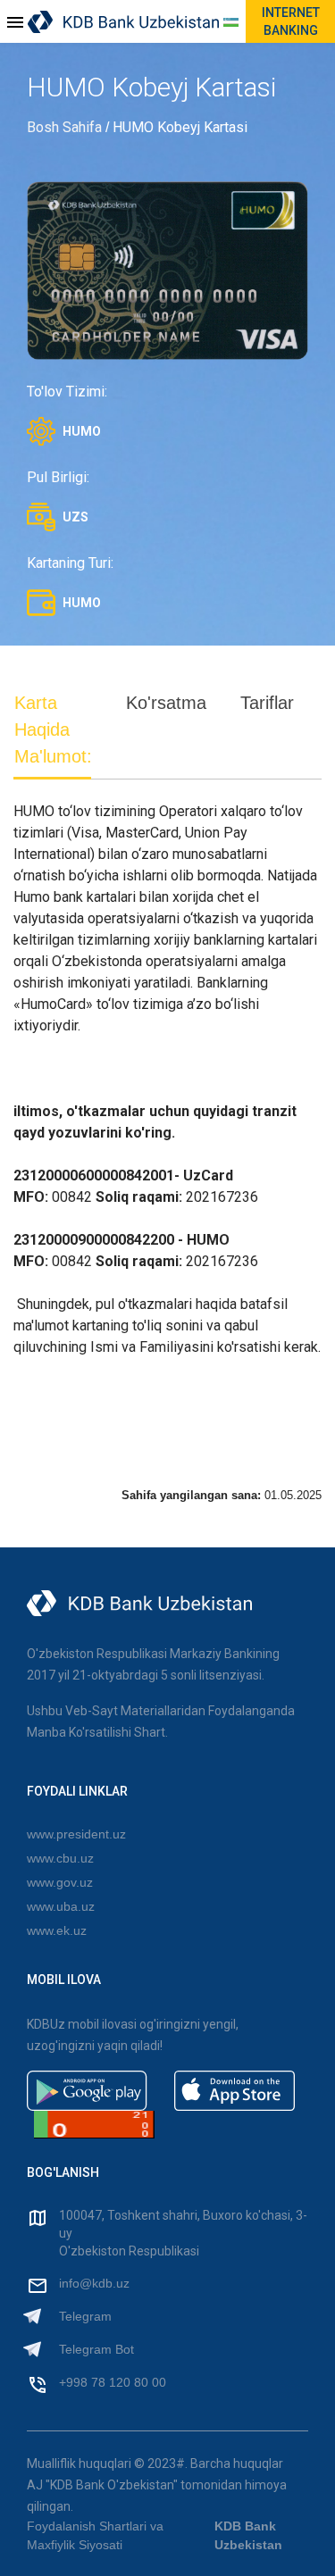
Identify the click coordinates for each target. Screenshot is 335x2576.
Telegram (85, 2316)
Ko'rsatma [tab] (166, 703)
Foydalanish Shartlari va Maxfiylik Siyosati (95, 2535)
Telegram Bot (96, 2349)
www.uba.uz (61, 1906)
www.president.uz (76, 1834)
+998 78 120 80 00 (113, 2382)
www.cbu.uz (60, 1858)
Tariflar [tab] (267, 703)
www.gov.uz (60, 1882)
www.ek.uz (57, 1930)
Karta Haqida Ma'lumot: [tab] (53, 729)
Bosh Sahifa (64, 127)
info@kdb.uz (94, 2283)
